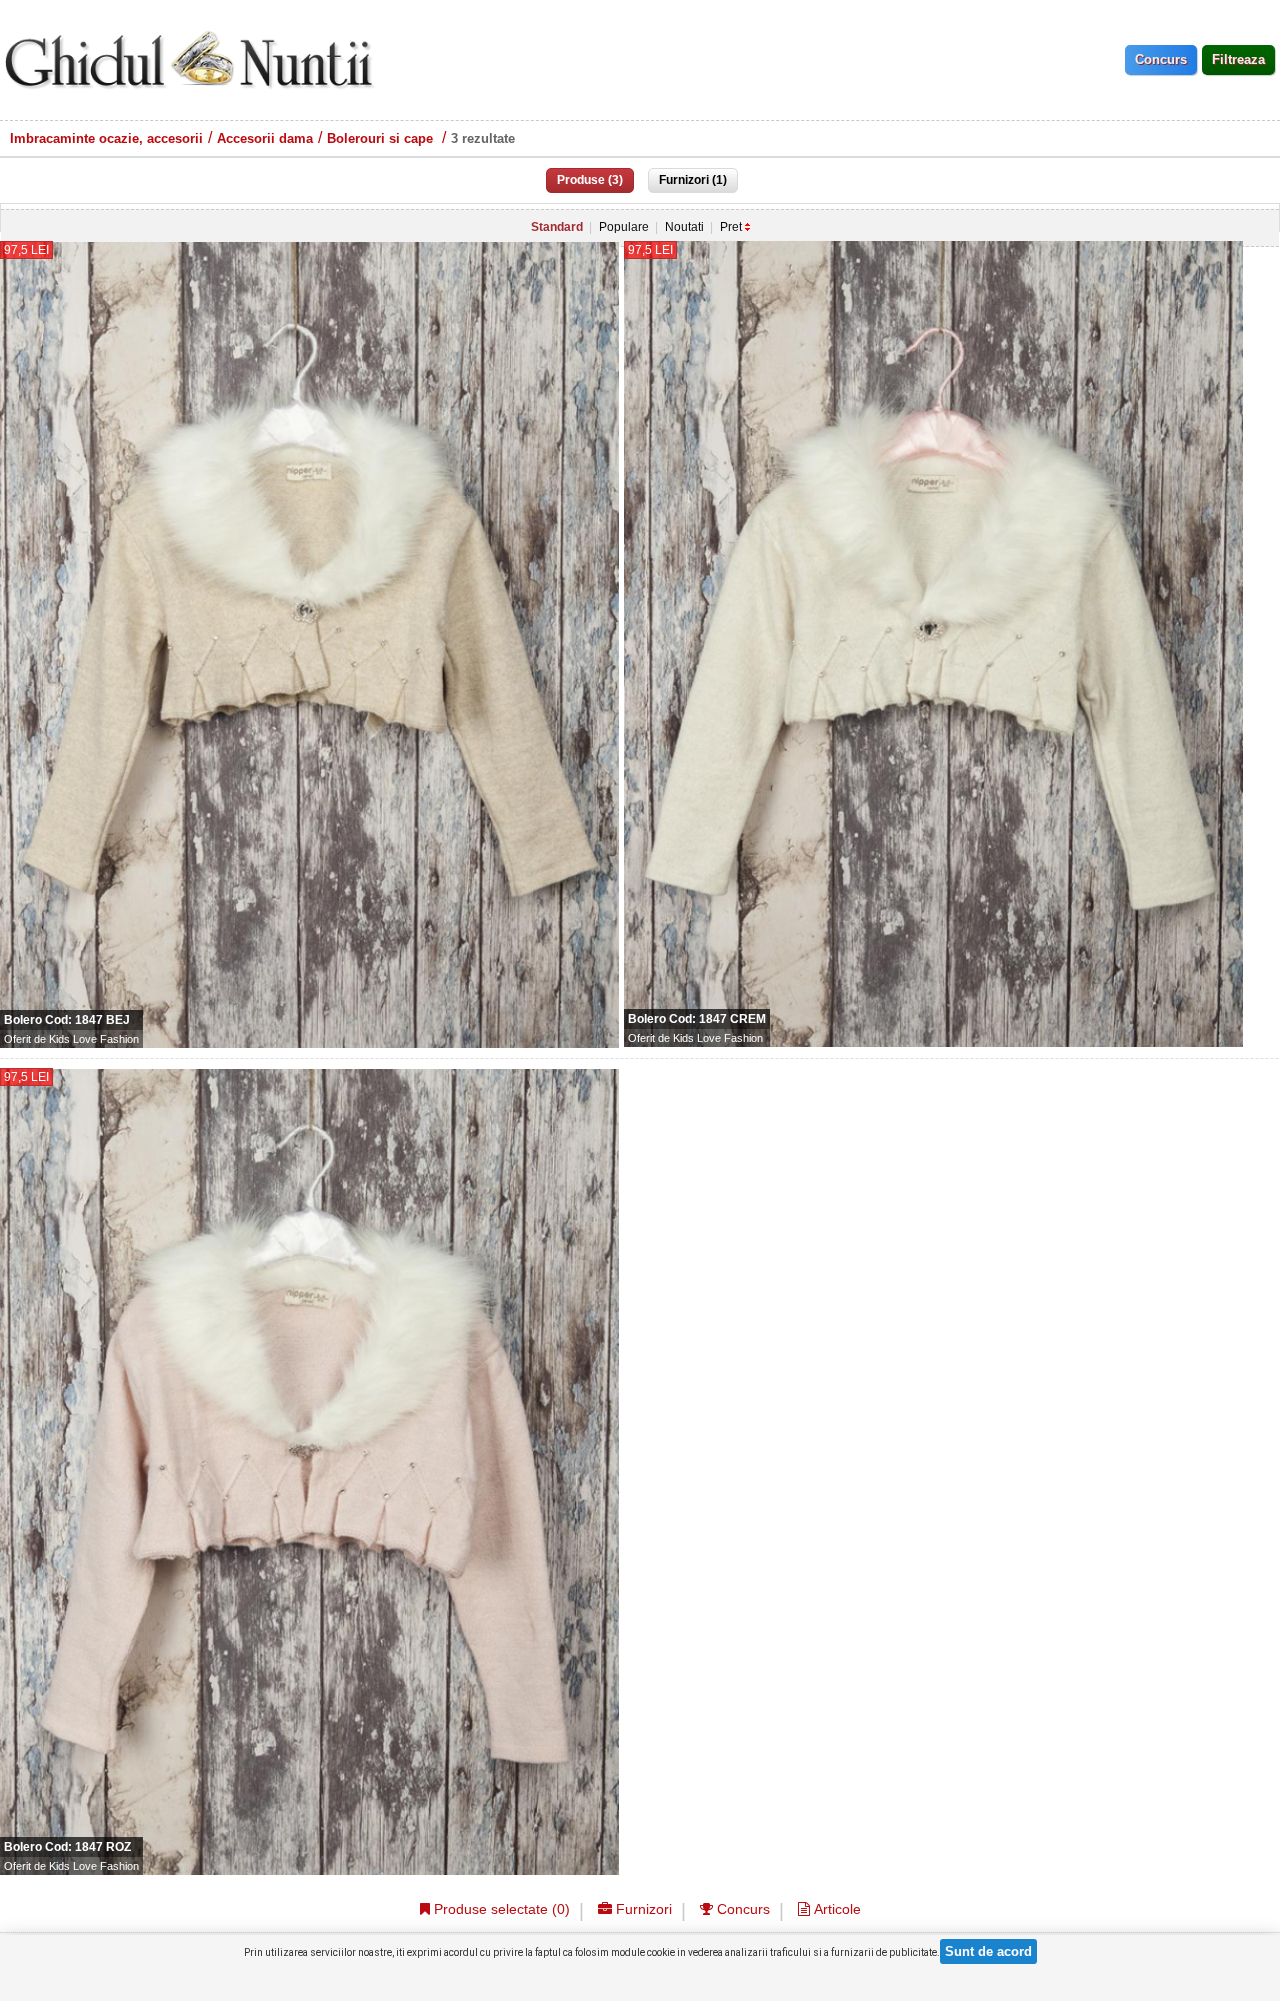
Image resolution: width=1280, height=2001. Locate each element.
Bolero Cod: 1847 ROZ (67, 1847)
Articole (835, 1909)
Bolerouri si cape (382, 138)
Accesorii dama (265, 138)
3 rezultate (483, 138)
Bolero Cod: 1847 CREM (697, 1019)
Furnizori (642, 1909)
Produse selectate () (500, 1909)
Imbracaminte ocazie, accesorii (106, 138)
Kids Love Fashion (94, 1039)
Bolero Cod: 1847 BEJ (67, 1020)
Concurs (741, 1909)
